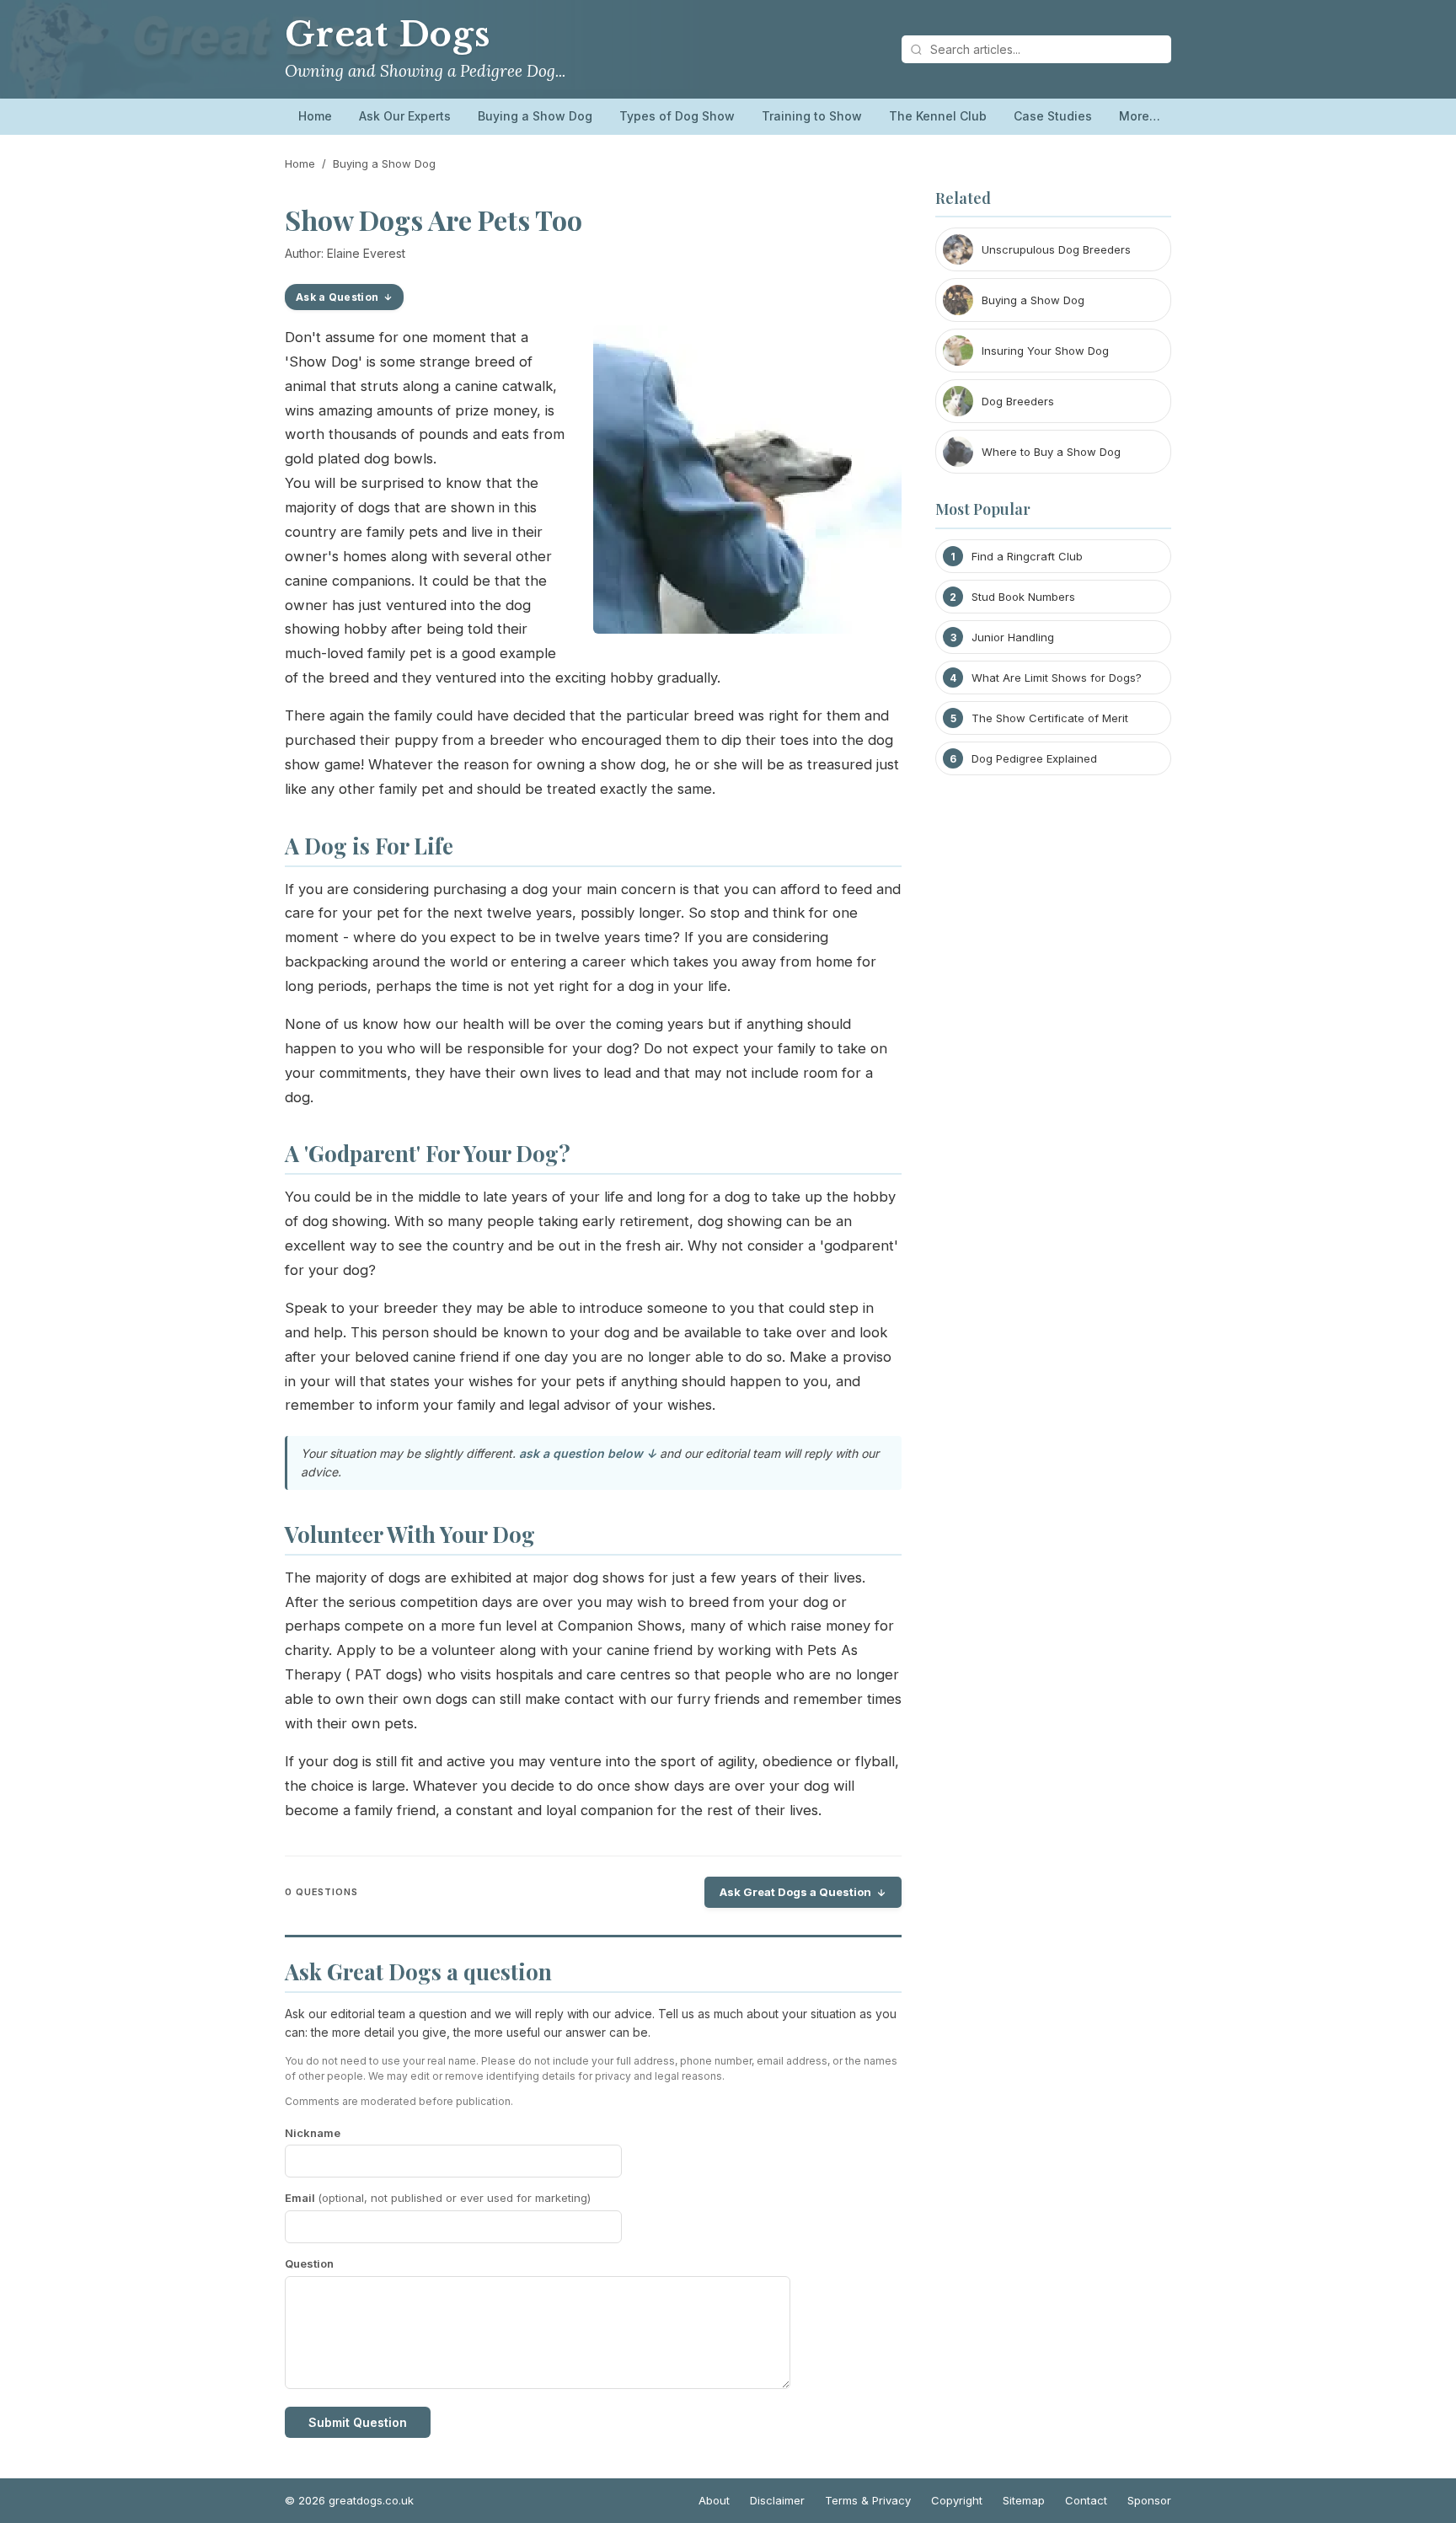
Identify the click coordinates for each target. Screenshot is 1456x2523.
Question (309, 2263)
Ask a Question (337, 297)
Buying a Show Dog (535, 116)
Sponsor (1149, 2500)
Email (438, 2198)
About (714, 2500)
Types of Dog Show (677, 116)
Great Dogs (388, 35)
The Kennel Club (938, 116)
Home (315, 116)
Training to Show (812, 116)
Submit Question (358, 2422)
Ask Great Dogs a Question (795, 1892)
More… (1140, 116)
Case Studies (1053, 116)
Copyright (957, 2500)
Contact (1086, 2500)
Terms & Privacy (868, 2500)
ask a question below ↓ (588, 1453)
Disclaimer (777, 2500)
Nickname (313, 2133)
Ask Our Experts (405, 116)
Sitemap (1024, 2500)
